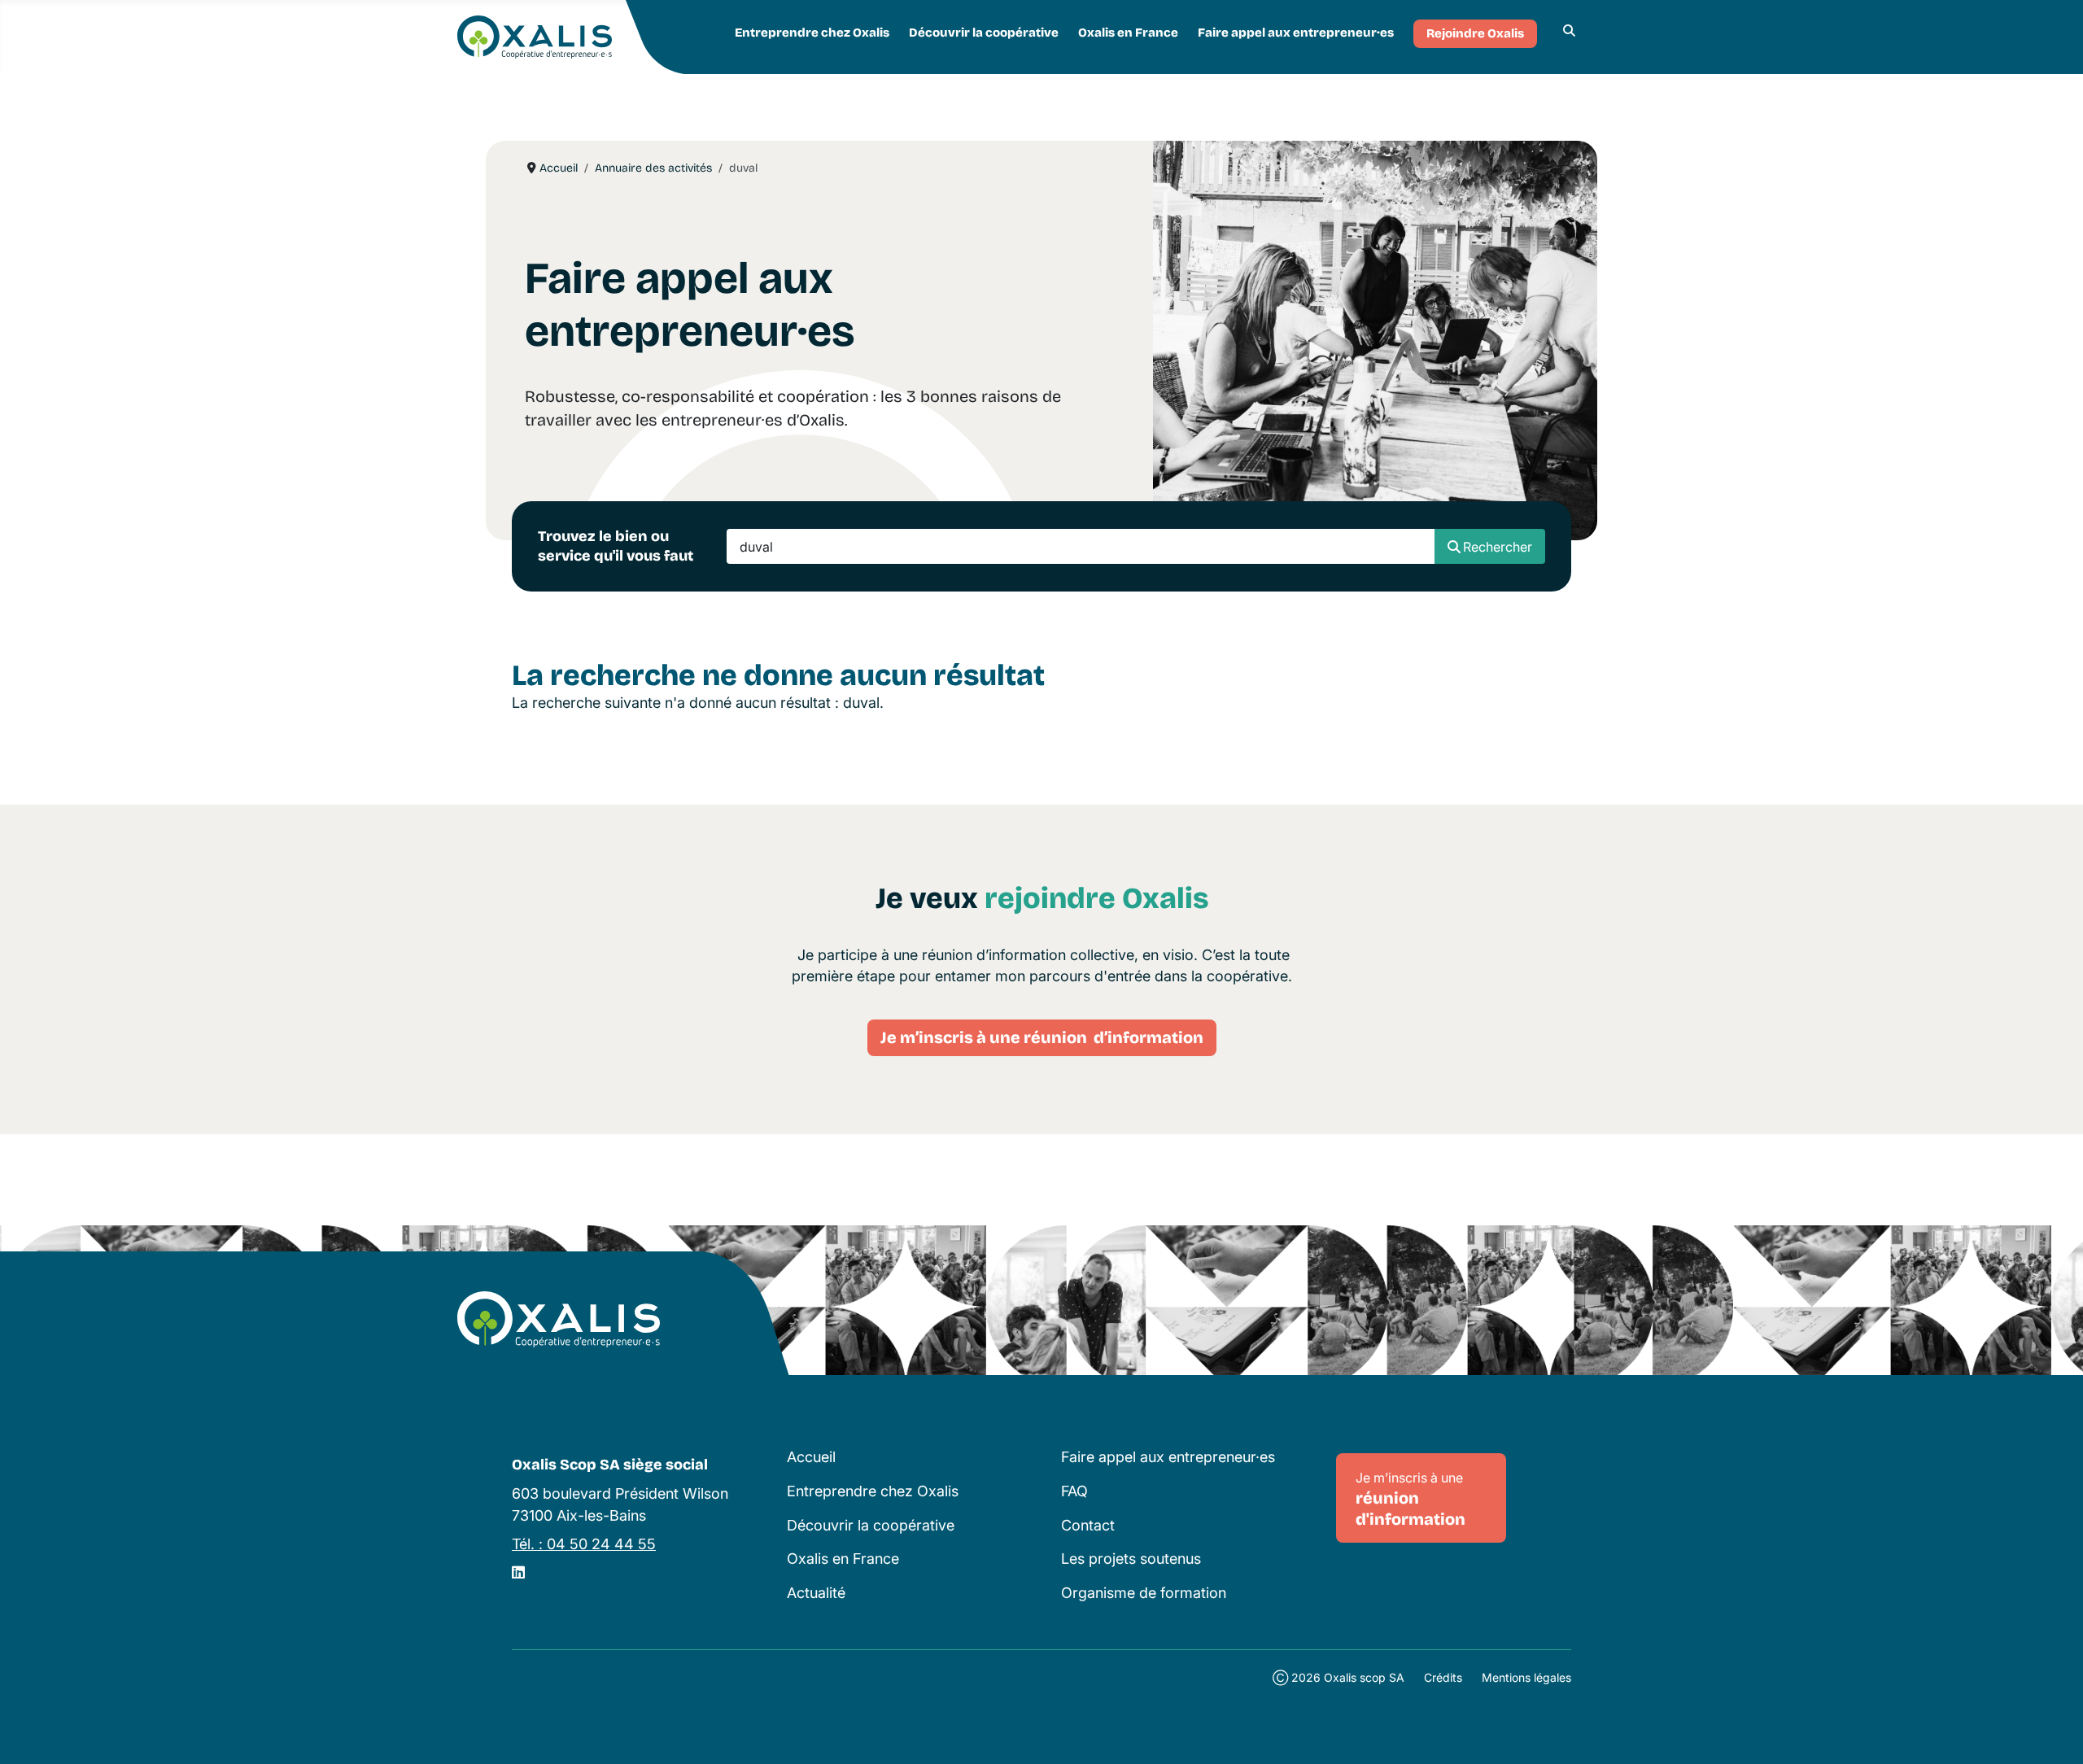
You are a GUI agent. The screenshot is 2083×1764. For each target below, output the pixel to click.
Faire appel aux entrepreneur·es (1296, 33)
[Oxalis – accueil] (559, 1320)
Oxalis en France (1128, 33)
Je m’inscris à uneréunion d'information (1411, 1499)
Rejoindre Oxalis (1475, 33)
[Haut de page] (2053, 1732)
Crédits (1443, 1677)
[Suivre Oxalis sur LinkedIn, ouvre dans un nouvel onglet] (518, 1572)
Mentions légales (1526, 1677)
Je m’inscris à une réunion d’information (1042, 1037)
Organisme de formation (1144, 1593)
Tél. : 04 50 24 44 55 (584, 1544)
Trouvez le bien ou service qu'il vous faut (616, 546)
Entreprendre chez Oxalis (812, 33)
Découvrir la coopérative (984, 33)
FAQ (1074, 1491)
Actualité (816, 1593)
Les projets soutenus (1131, 1559)
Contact (1088, 1525)
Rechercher (1498, 547)
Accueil (811, 1457)
